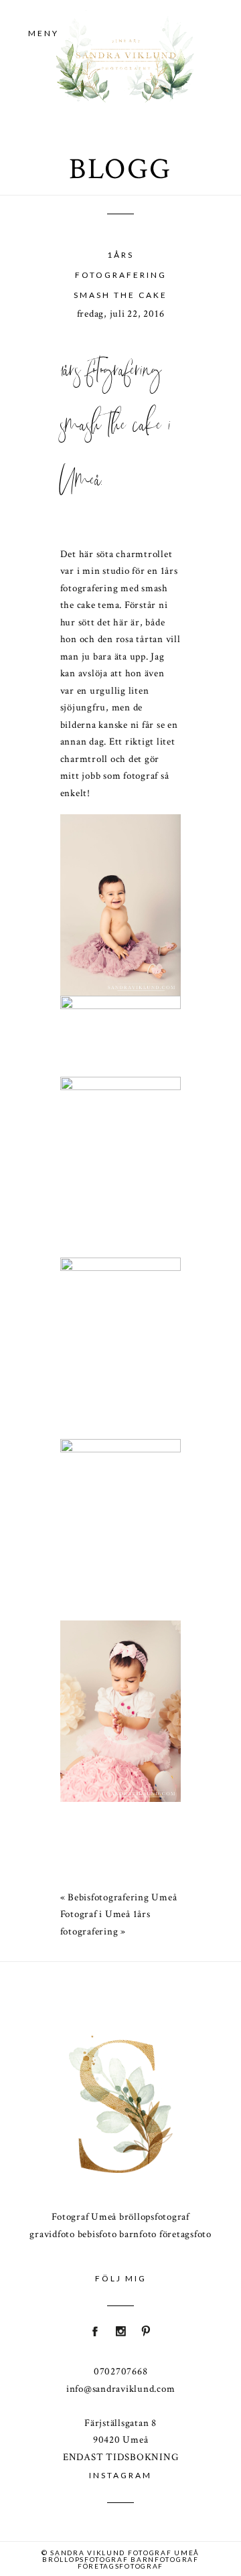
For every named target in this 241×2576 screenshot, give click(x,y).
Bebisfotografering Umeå (122, 1897)
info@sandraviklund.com (121, 2389)
